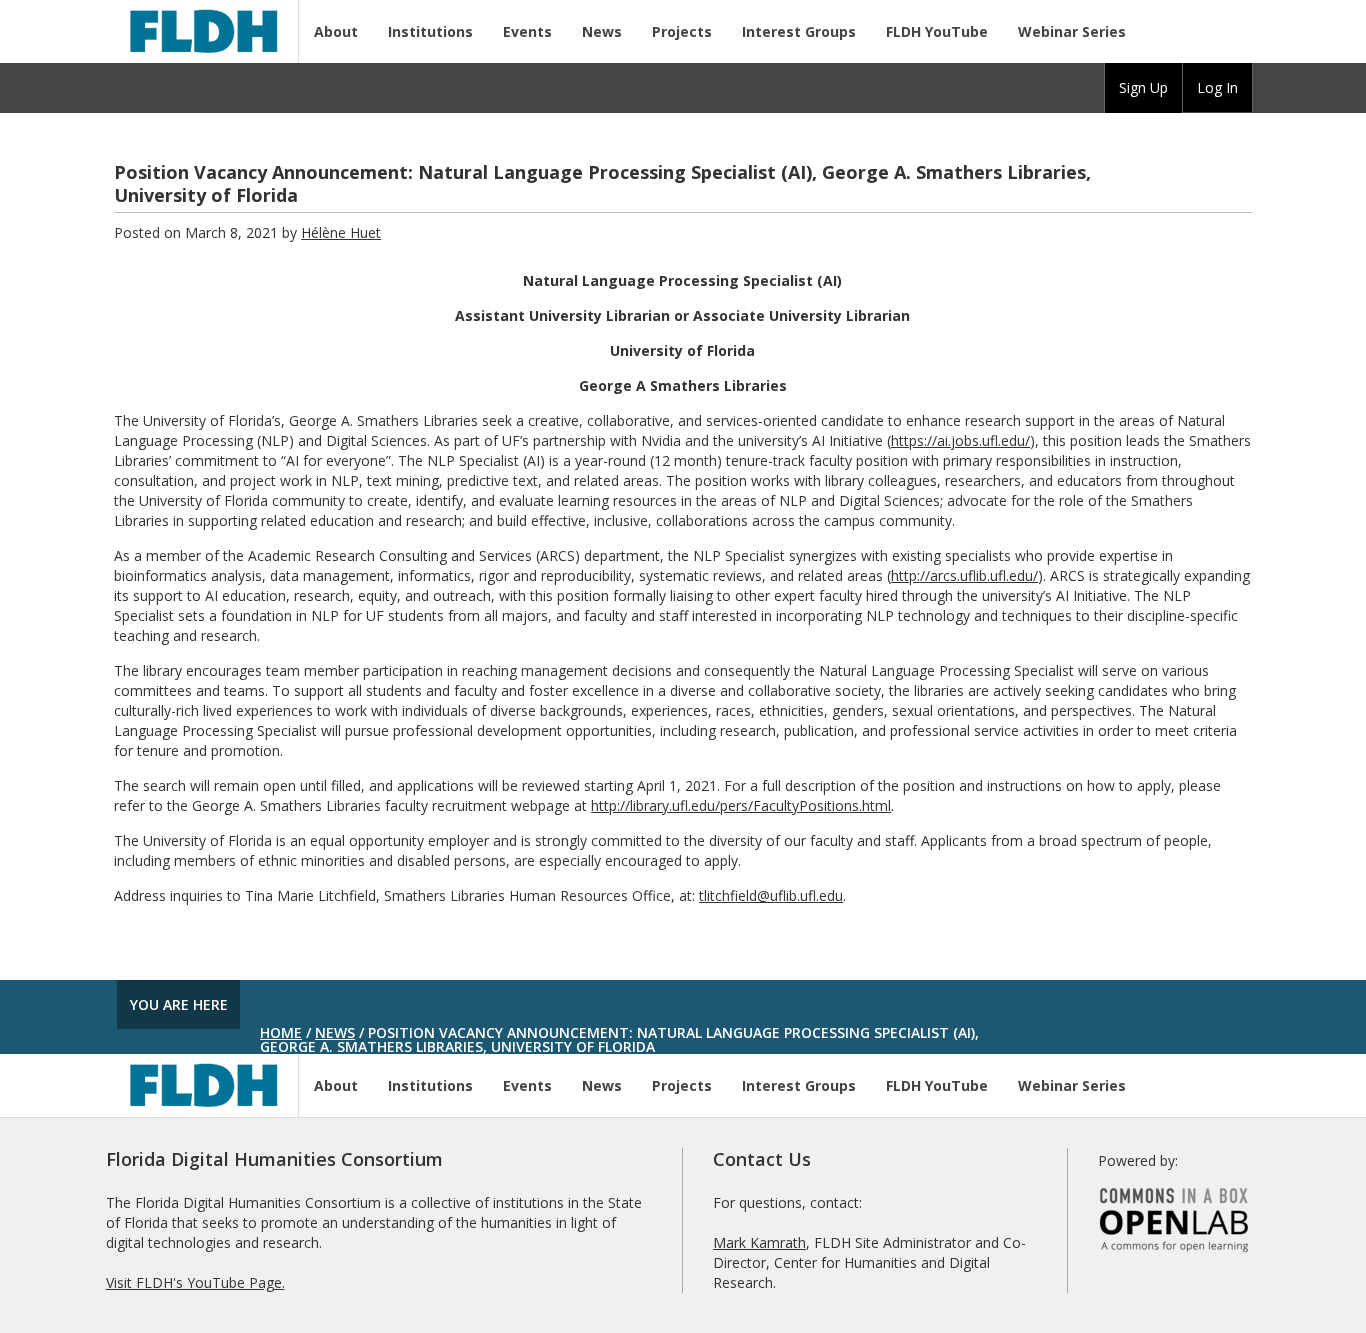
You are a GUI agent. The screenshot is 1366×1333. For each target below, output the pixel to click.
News (602, 31)
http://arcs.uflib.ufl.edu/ (964, 575)
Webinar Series (1072, 31)
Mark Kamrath (759, 1242)
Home (281, 1032)
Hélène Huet (341, 232)
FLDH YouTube (937, 31)
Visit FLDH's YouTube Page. (195, 1282)
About (336, 31)
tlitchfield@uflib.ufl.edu (771, 895)
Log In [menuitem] (1217, 87)
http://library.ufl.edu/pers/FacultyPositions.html (741, 805)
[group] (1143, 88)
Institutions (430, 31)
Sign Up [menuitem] (1143, 87)
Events (527, 31)
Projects (682, 31)
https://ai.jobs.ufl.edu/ (960, 440)
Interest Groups (799, 31)
